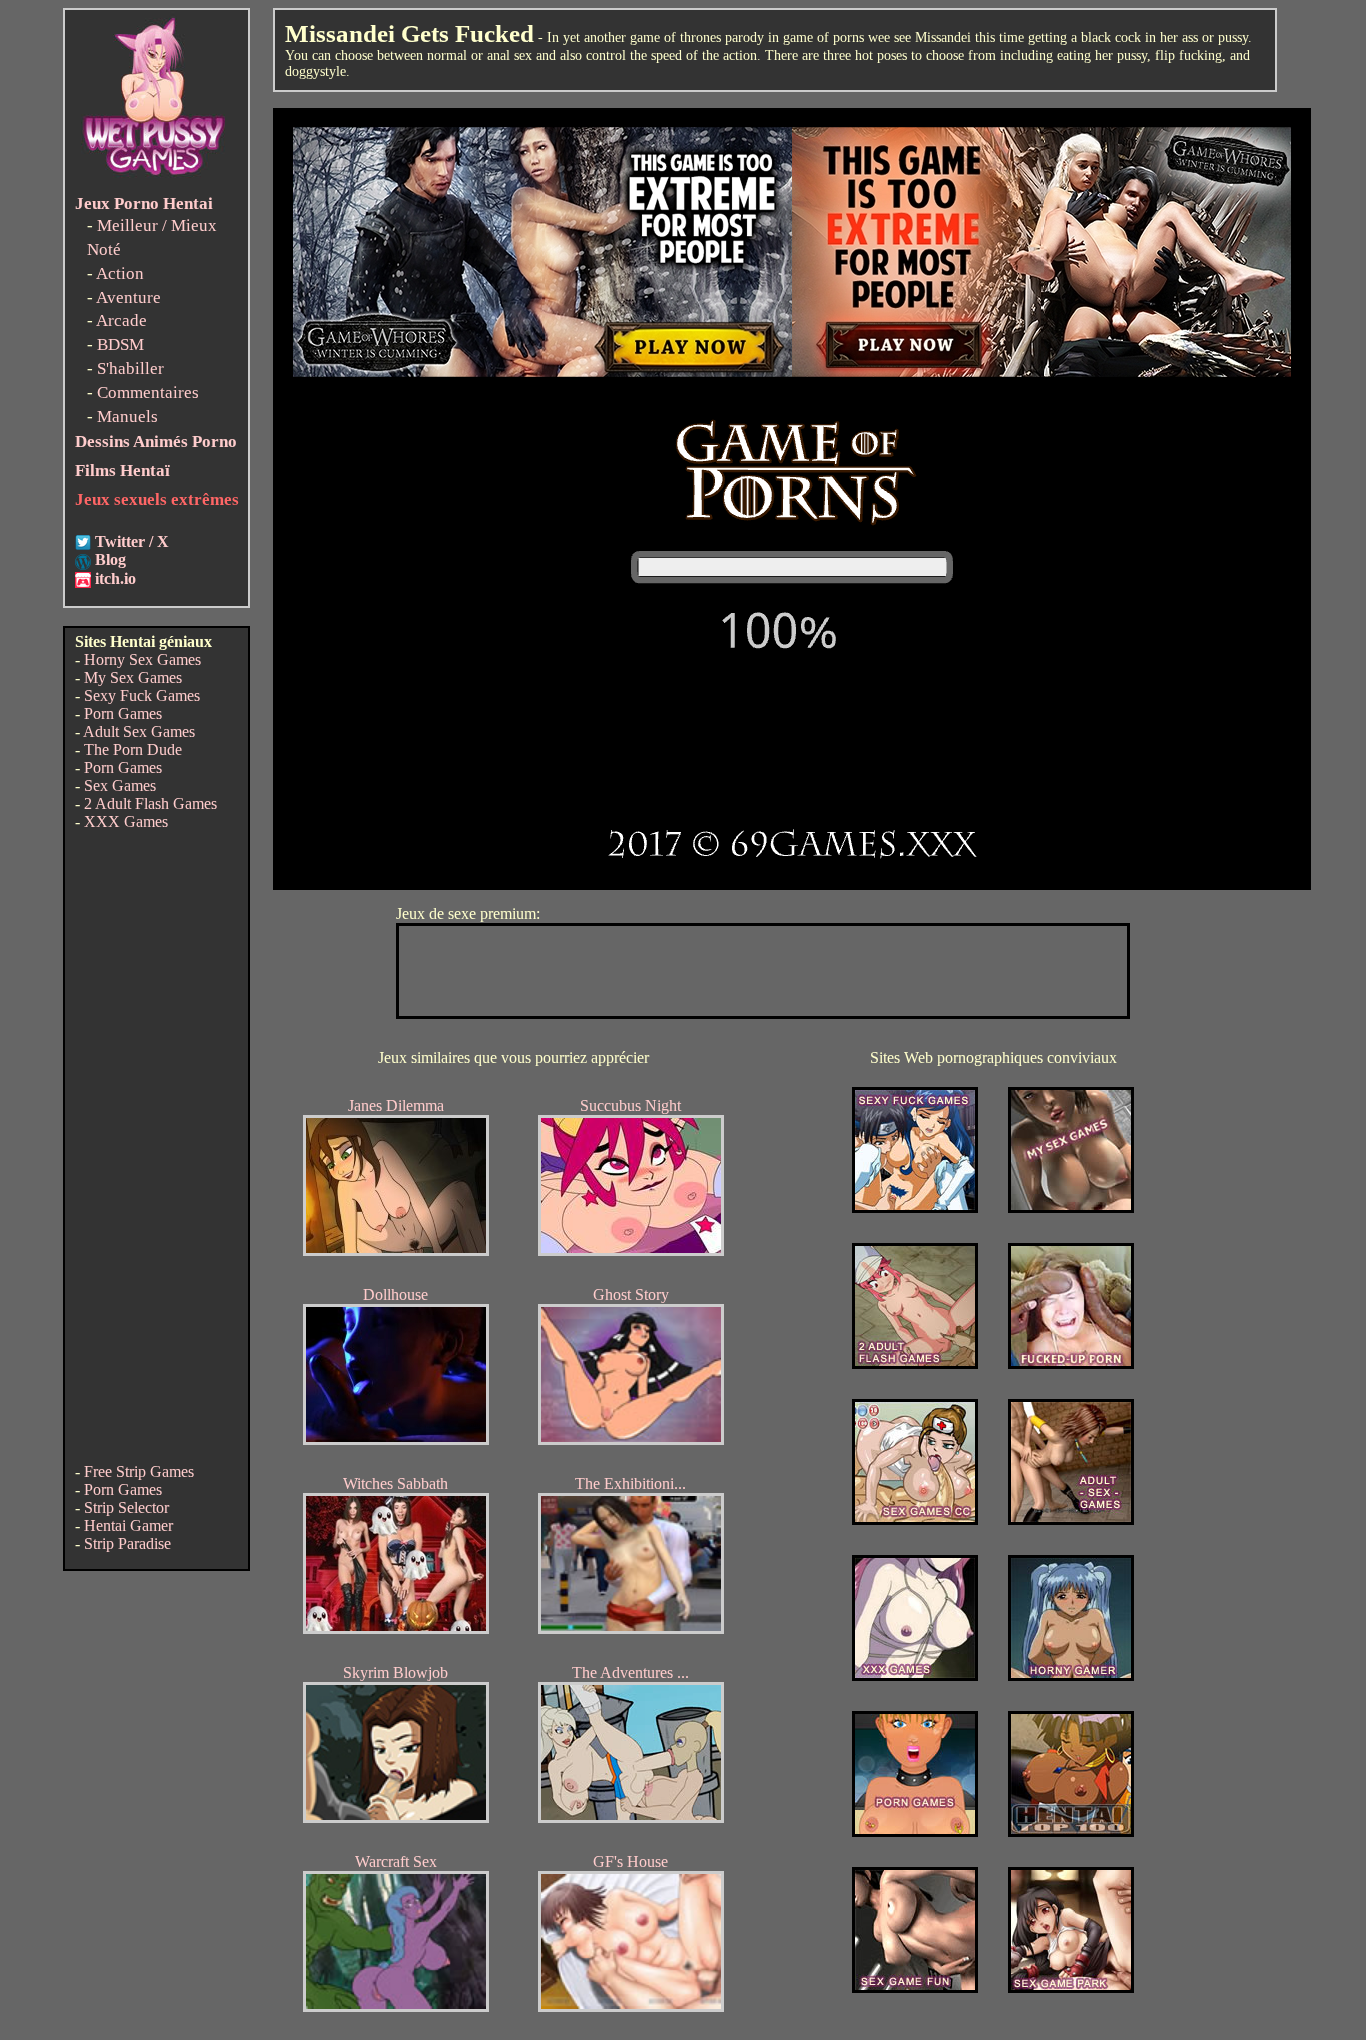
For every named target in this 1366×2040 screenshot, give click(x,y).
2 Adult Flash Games (150, 803)
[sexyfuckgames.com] (915, 1207)
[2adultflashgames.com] (915, 1363)
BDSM (120, 344)
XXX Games (126, 821)
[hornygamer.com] (1071, 1675)
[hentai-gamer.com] (1071, 1831)
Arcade (121, 320)
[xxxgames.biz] (915, 1675)
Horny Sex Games (142, 659)
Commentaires (148, 392)
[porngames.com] (915, 1831)
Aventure (128, 297)
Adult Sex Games (139, 731)
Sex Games (120, 785)
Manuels (127, 416)
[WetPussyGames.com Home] (155, 177)
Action (120, 273)
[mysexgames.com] (1071, 1207)
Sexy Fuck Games (142, 695)
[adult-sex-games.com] (1071, 1519)
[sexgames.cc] (915, 1519)
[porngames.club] (1071, 1987)
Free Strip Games (139, 1471)
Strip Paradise (127, 1543)
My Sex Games (133, 677)
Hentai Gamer (128, 1525)
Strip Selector (126, 1507)
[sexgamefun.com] (915, 1987)
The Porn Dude (133, 749)
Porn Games (123, 713)
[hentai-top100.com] (1071, 1363)
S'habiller (130, 368)
